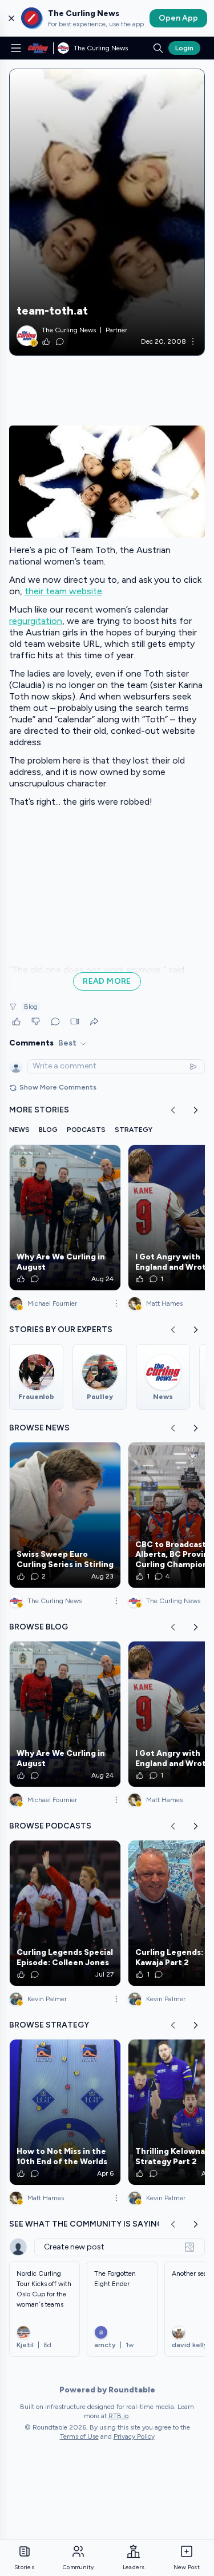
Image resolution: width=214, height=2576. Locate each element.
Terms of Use (79, 2436)
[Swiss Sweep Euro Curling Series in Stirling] (65, 1515)
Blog (31, 1007)
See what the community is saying (86, 2224)
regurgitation (36, 621)
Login (184, 48)
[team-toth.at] (107, 212)
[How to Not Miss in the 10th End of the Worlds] (65, 2112)
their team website (63, 591)
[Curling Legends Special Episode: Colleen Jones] (65, 1913)
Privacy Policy (134, 2436)
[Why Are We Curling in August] (65, 1218)
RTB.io (118, 2416)
